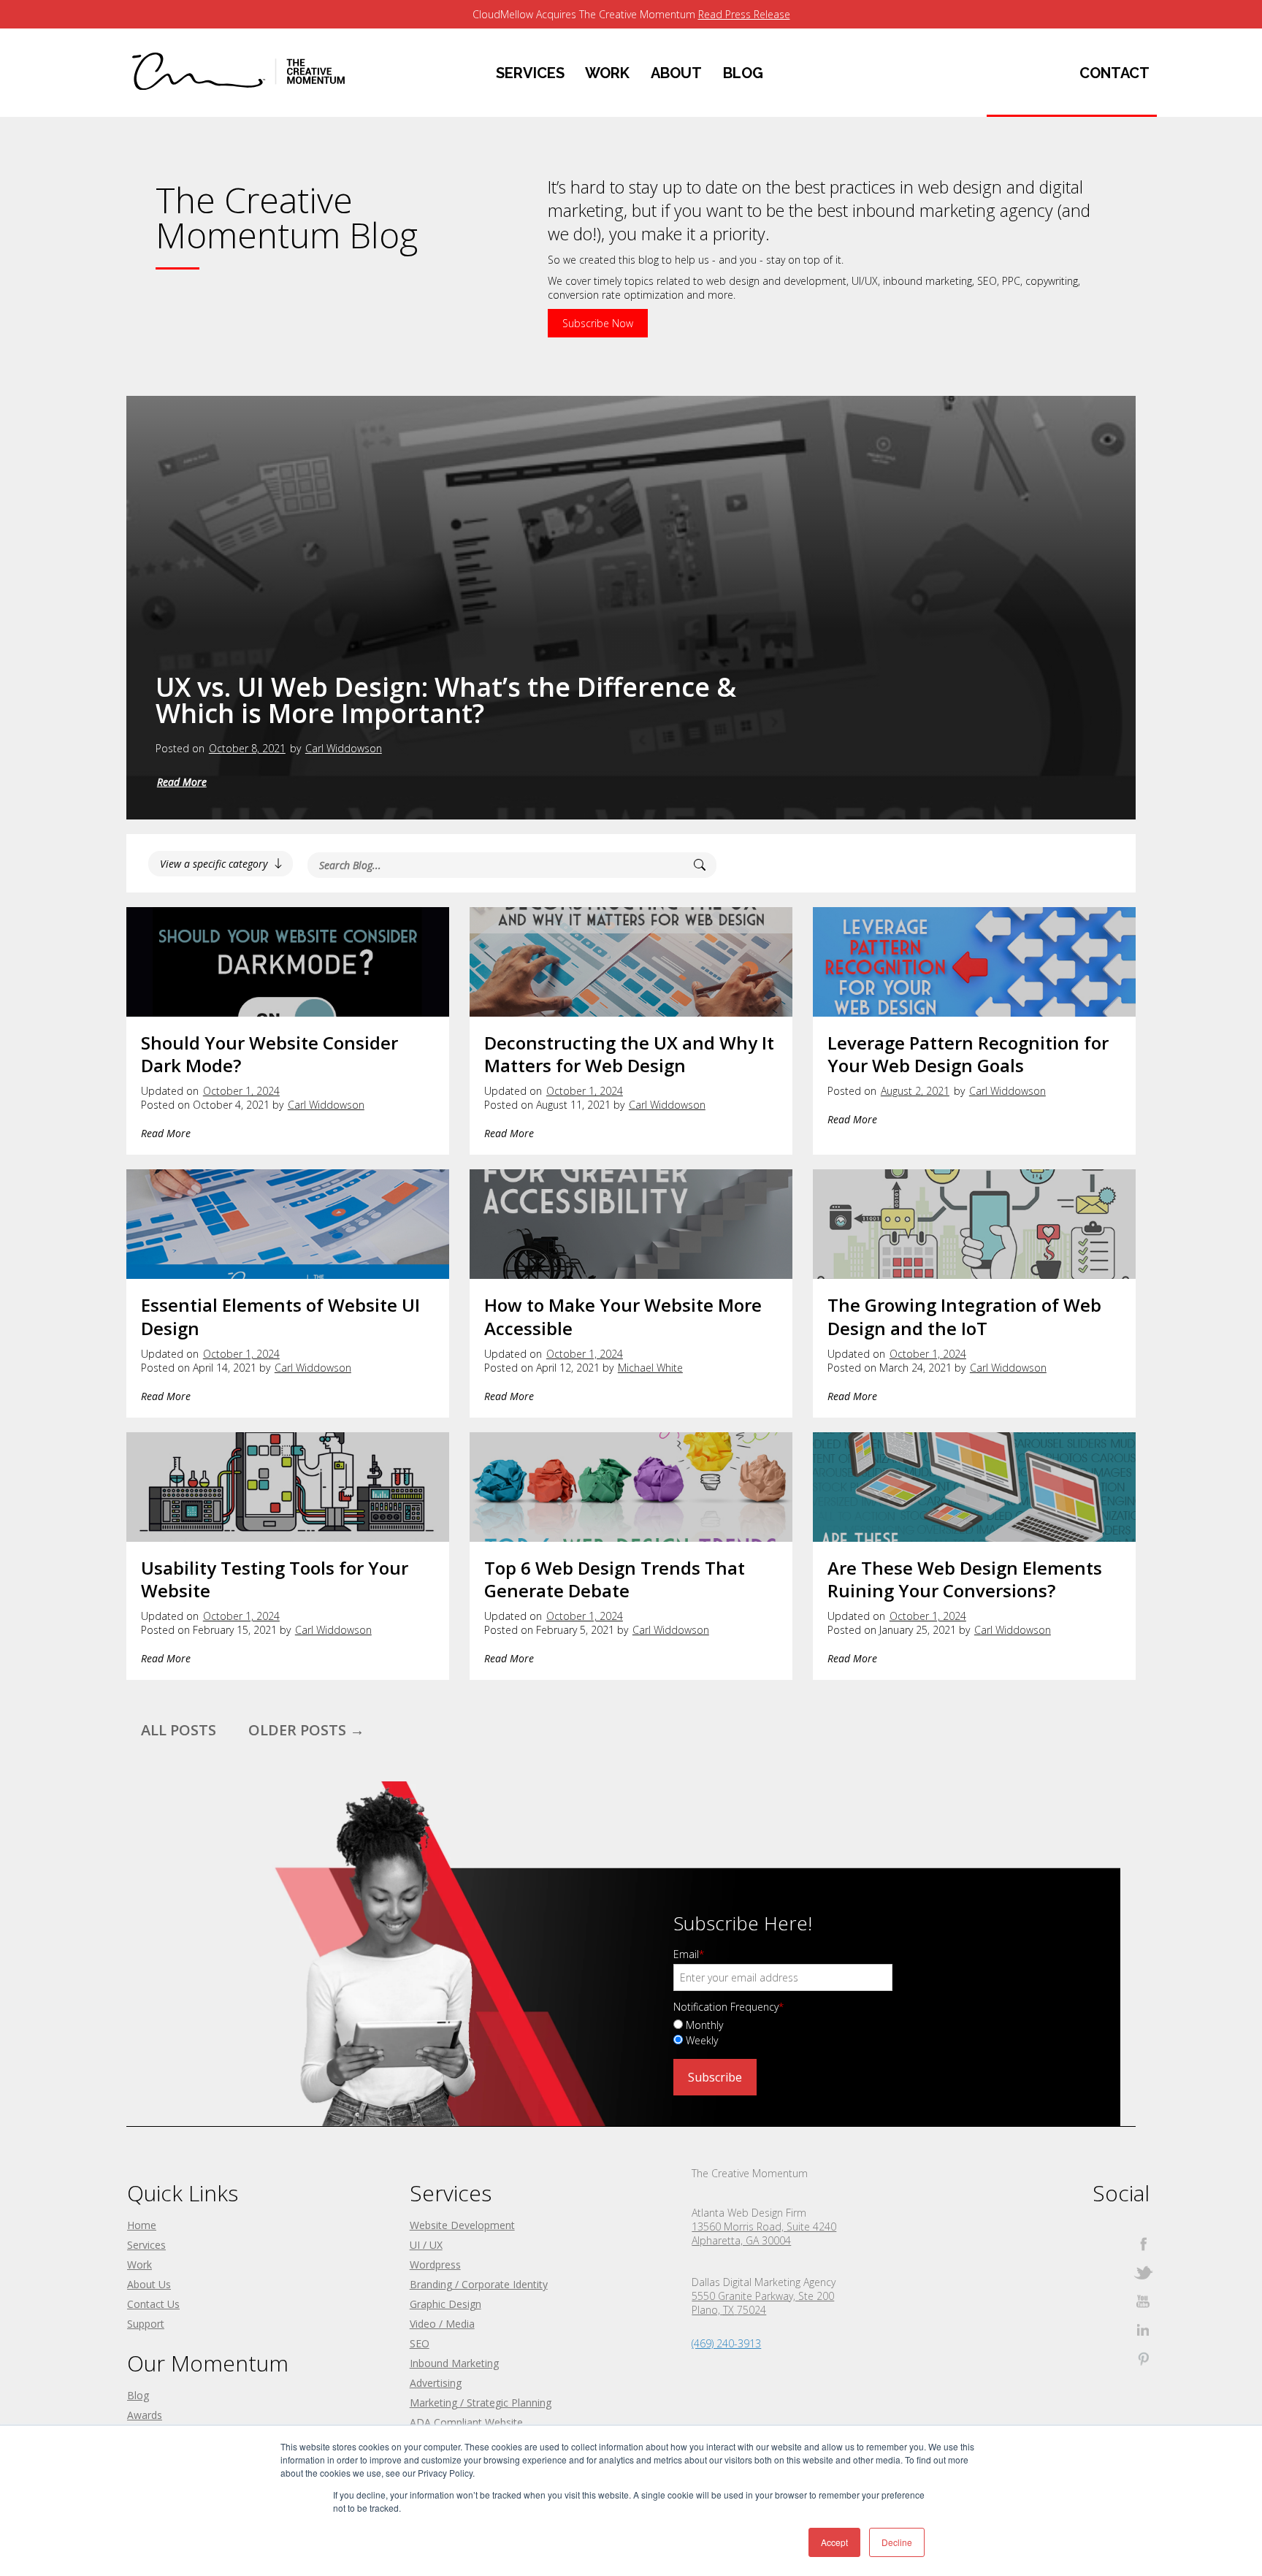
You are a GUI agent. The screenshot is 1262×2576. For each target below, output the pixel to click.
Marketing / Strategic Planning (481, 2403)
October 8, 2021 (247, 748)
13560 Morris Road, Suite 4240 (764, 2227)
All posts (179, 1730)
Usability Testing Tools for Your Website (275, 1579)
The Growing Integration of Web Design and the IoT (964, 1316)
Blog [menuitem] (743, 73)
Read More (182, 782)
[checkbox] (875, 2032)
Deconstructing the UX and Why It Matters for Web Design (629, 1054)
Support (146, 2324)
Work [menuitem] (607, 73)
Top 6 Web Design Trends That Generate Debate (615, 1579)
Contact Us (153, 2304)
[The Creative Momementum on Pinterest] (1143, 2358)
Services (146, 2245)
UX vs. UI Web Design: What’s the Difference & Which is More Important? (446, 700)
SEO (420, 2343)
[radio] (875, 2024)
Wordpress (435, 2264)
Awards (145, 2415)
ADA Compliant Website (466, 2422)
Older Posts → (306, 1730)
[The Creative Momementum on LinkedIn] (1143, 2330)
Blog (138, 2395)
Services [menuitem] (530, 73)
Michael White (650, 1368)
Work (139, 2264)
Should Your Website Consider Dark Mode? (269, 1054)
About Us (149, 2284)
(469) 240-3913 (726, 2343)
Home (142, 2225)
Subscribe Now (598, 323)
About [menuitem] (676, 73)
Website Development (462, 2225)
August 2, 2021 (915, 1091)
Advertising (436, 2383)
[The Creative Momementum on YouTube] (1143, 2301)
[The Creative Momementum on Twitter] (1143, 2273)
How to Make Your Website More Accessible (623, 1316)
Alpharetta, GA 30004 (741, 2240)
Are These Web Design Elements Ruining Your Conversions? (965, 1579)
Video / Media (442, 2324)
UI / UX (426, 2245)
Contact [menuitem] (1114, 73)
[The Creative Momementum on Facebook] (1143, 2244)
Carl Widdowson (344, 748)
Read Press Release (744, 14)
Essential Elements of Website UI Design (280, 1316)
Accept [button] (834, 2542)
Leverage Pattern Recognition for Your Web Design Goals (968, 1054)
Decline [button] (897, 2542)
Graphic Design (445, 2304)
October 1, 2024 (241, 1091)
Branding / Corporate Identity (479, 2284)
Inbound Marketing (454, 2363)
